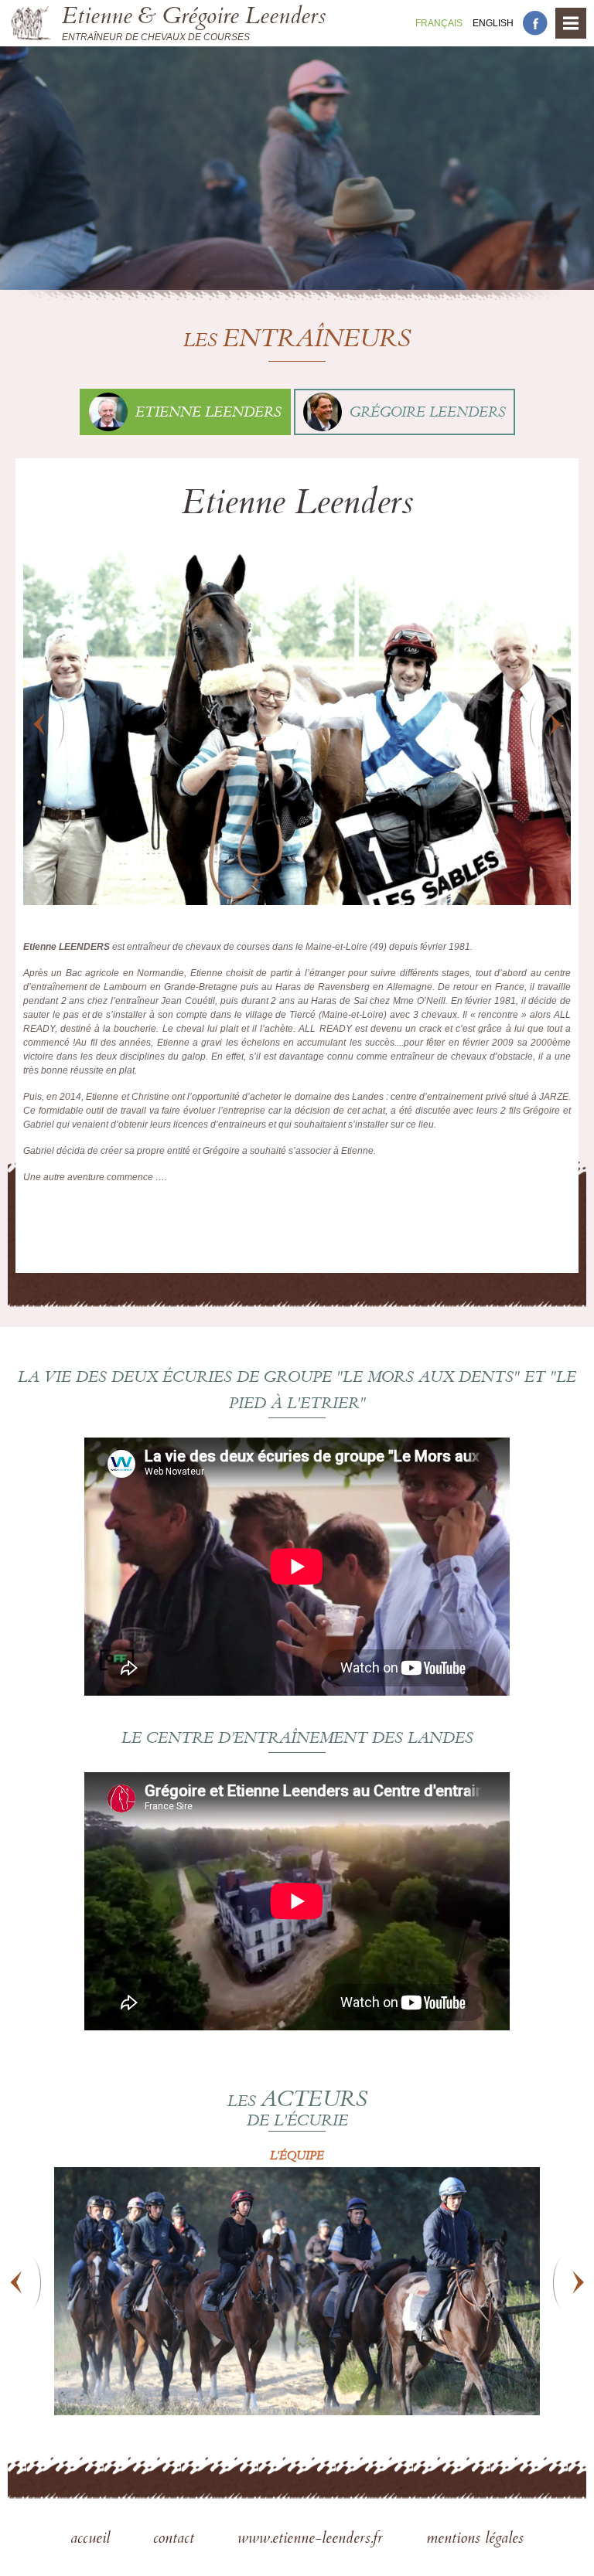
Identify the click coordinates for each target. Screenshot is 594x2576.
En (493, 23)
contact (176, 2540)
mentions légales (475, 2540)
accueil (92, 2540)
